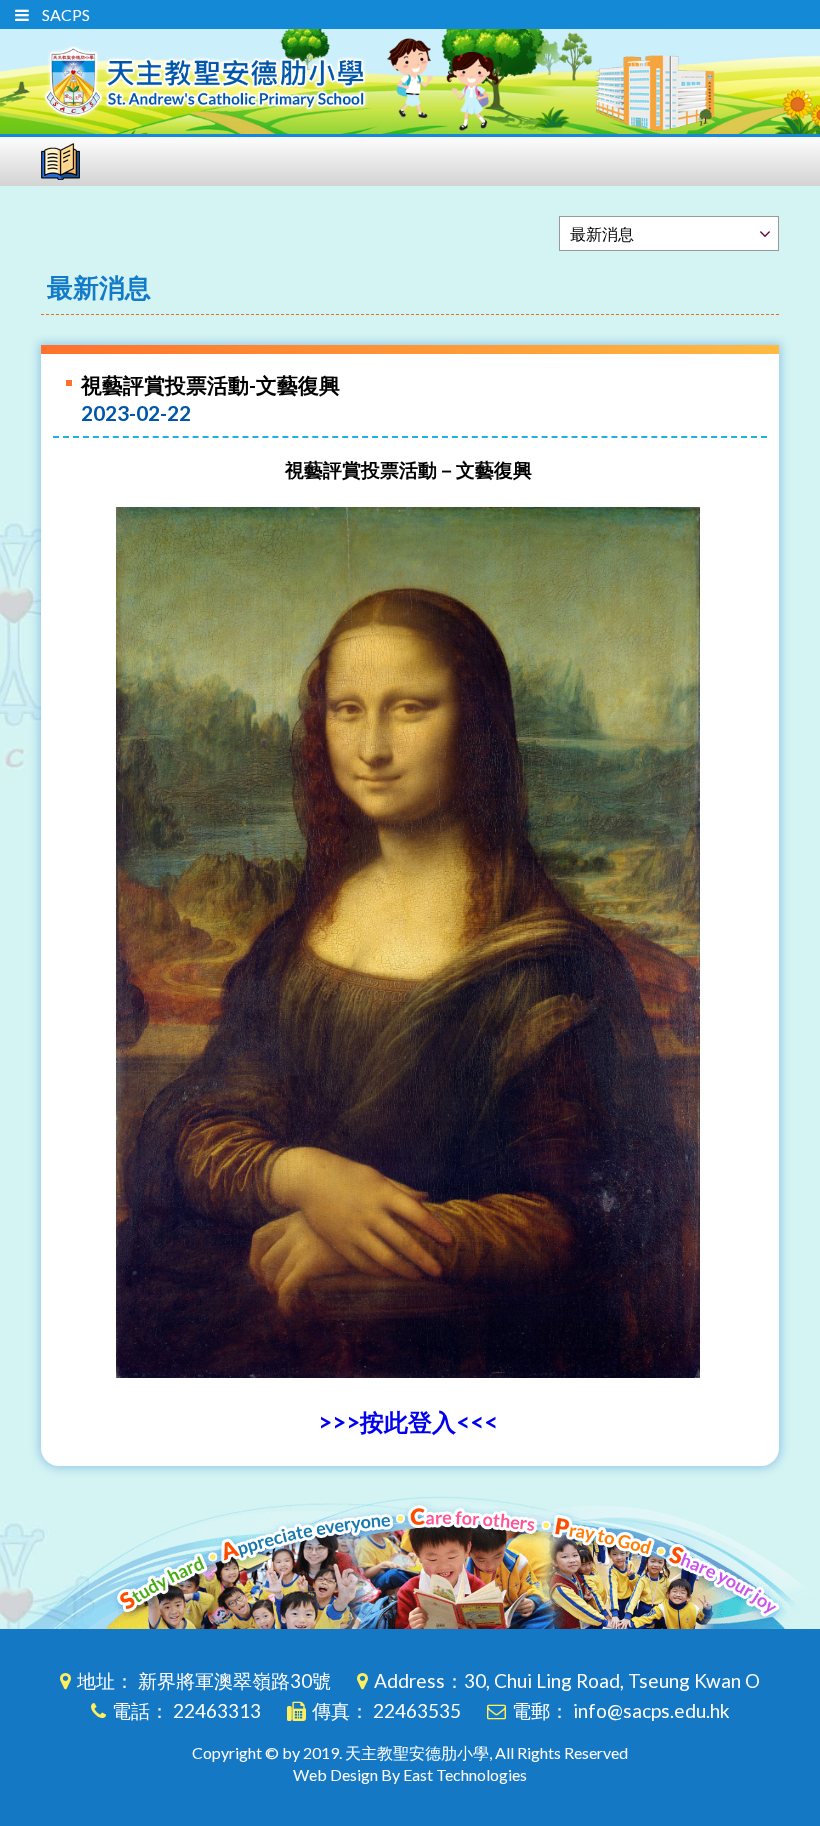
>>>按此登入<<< (408, 1421)
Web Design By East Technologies (410, 1774)
